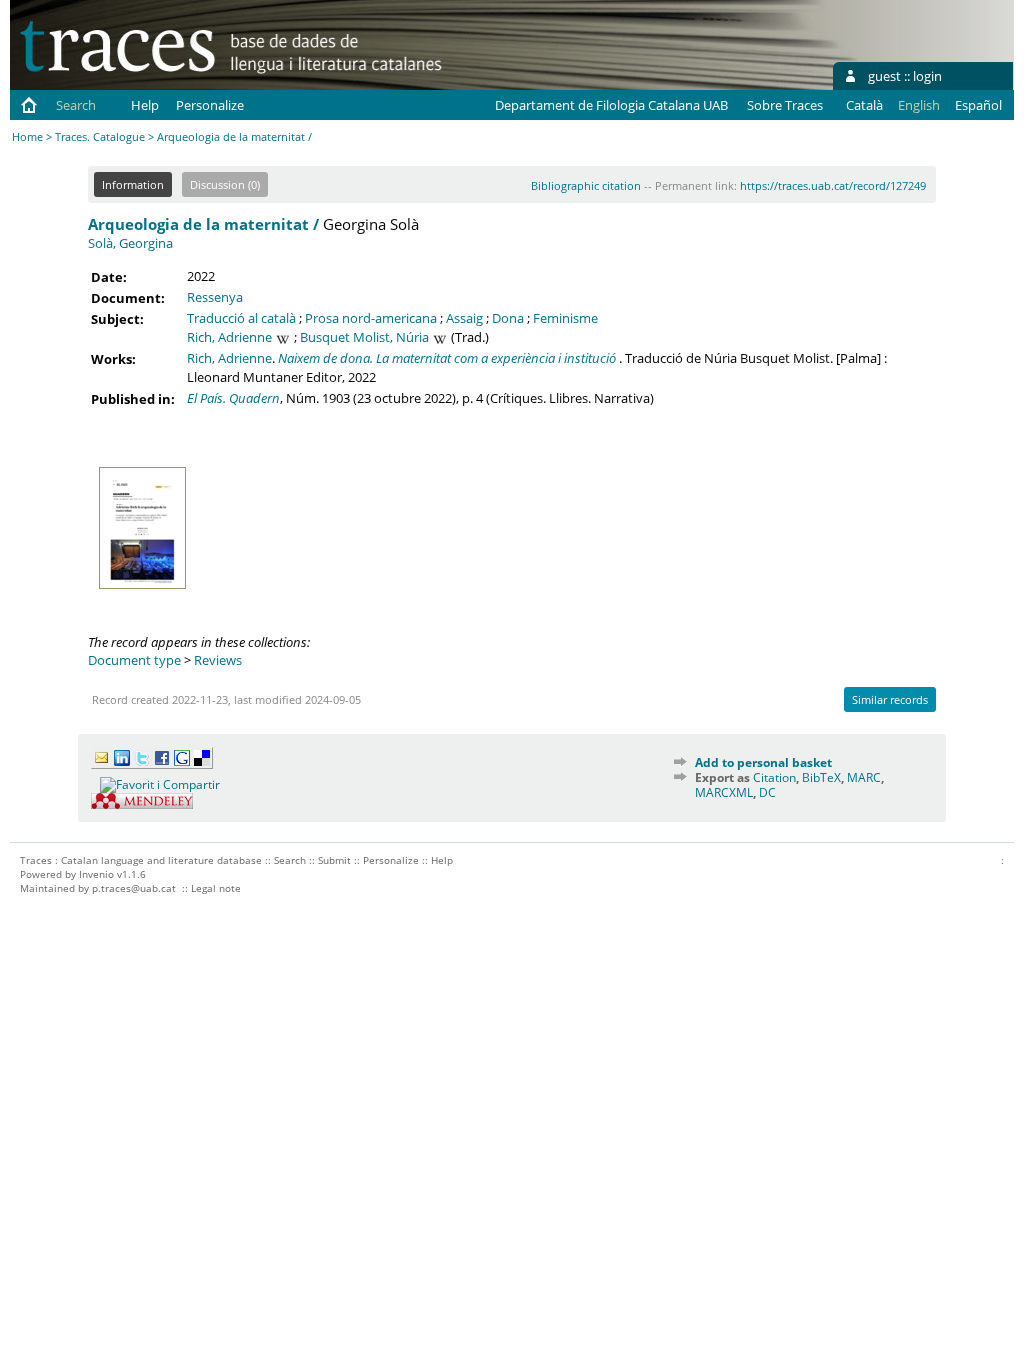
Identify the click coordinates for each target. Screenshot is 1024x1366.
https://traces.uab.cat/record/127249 (833, 185)
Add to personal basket (763, 762)
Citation (774, 777)
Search (76, 105)
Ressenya (215, 297)
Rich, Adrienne (229, 337)
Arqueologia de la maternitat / (203, 224)
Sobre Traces (785, 105)
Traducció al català (241, 318)
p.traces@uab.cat (134, 888)
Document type (134, 660)
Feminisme (565, 318)
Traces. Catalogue (100, 136)
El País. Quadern (233, 398)
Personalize (210, 105)
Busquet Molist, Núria (364, 337)
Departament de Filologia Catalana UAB (611, 105)
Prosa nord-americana (371, 318)
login (927, 76)
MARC (864, 777)
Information (133, 184)
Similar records (890, 699)
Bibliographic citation (586, 185)
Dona (508, 318)
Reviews (218, 660)
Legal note (216, 888)
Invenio (96, 874)
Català (864, 105)
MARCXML (724, 792)
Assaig (464, 318)
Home (27, 136)
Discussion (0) (225, 184)
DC (767, 792)
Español (978, 105)
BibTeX (821, 777)
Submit (334, 860)
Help (145, 105)
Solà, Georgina (130, 243)
